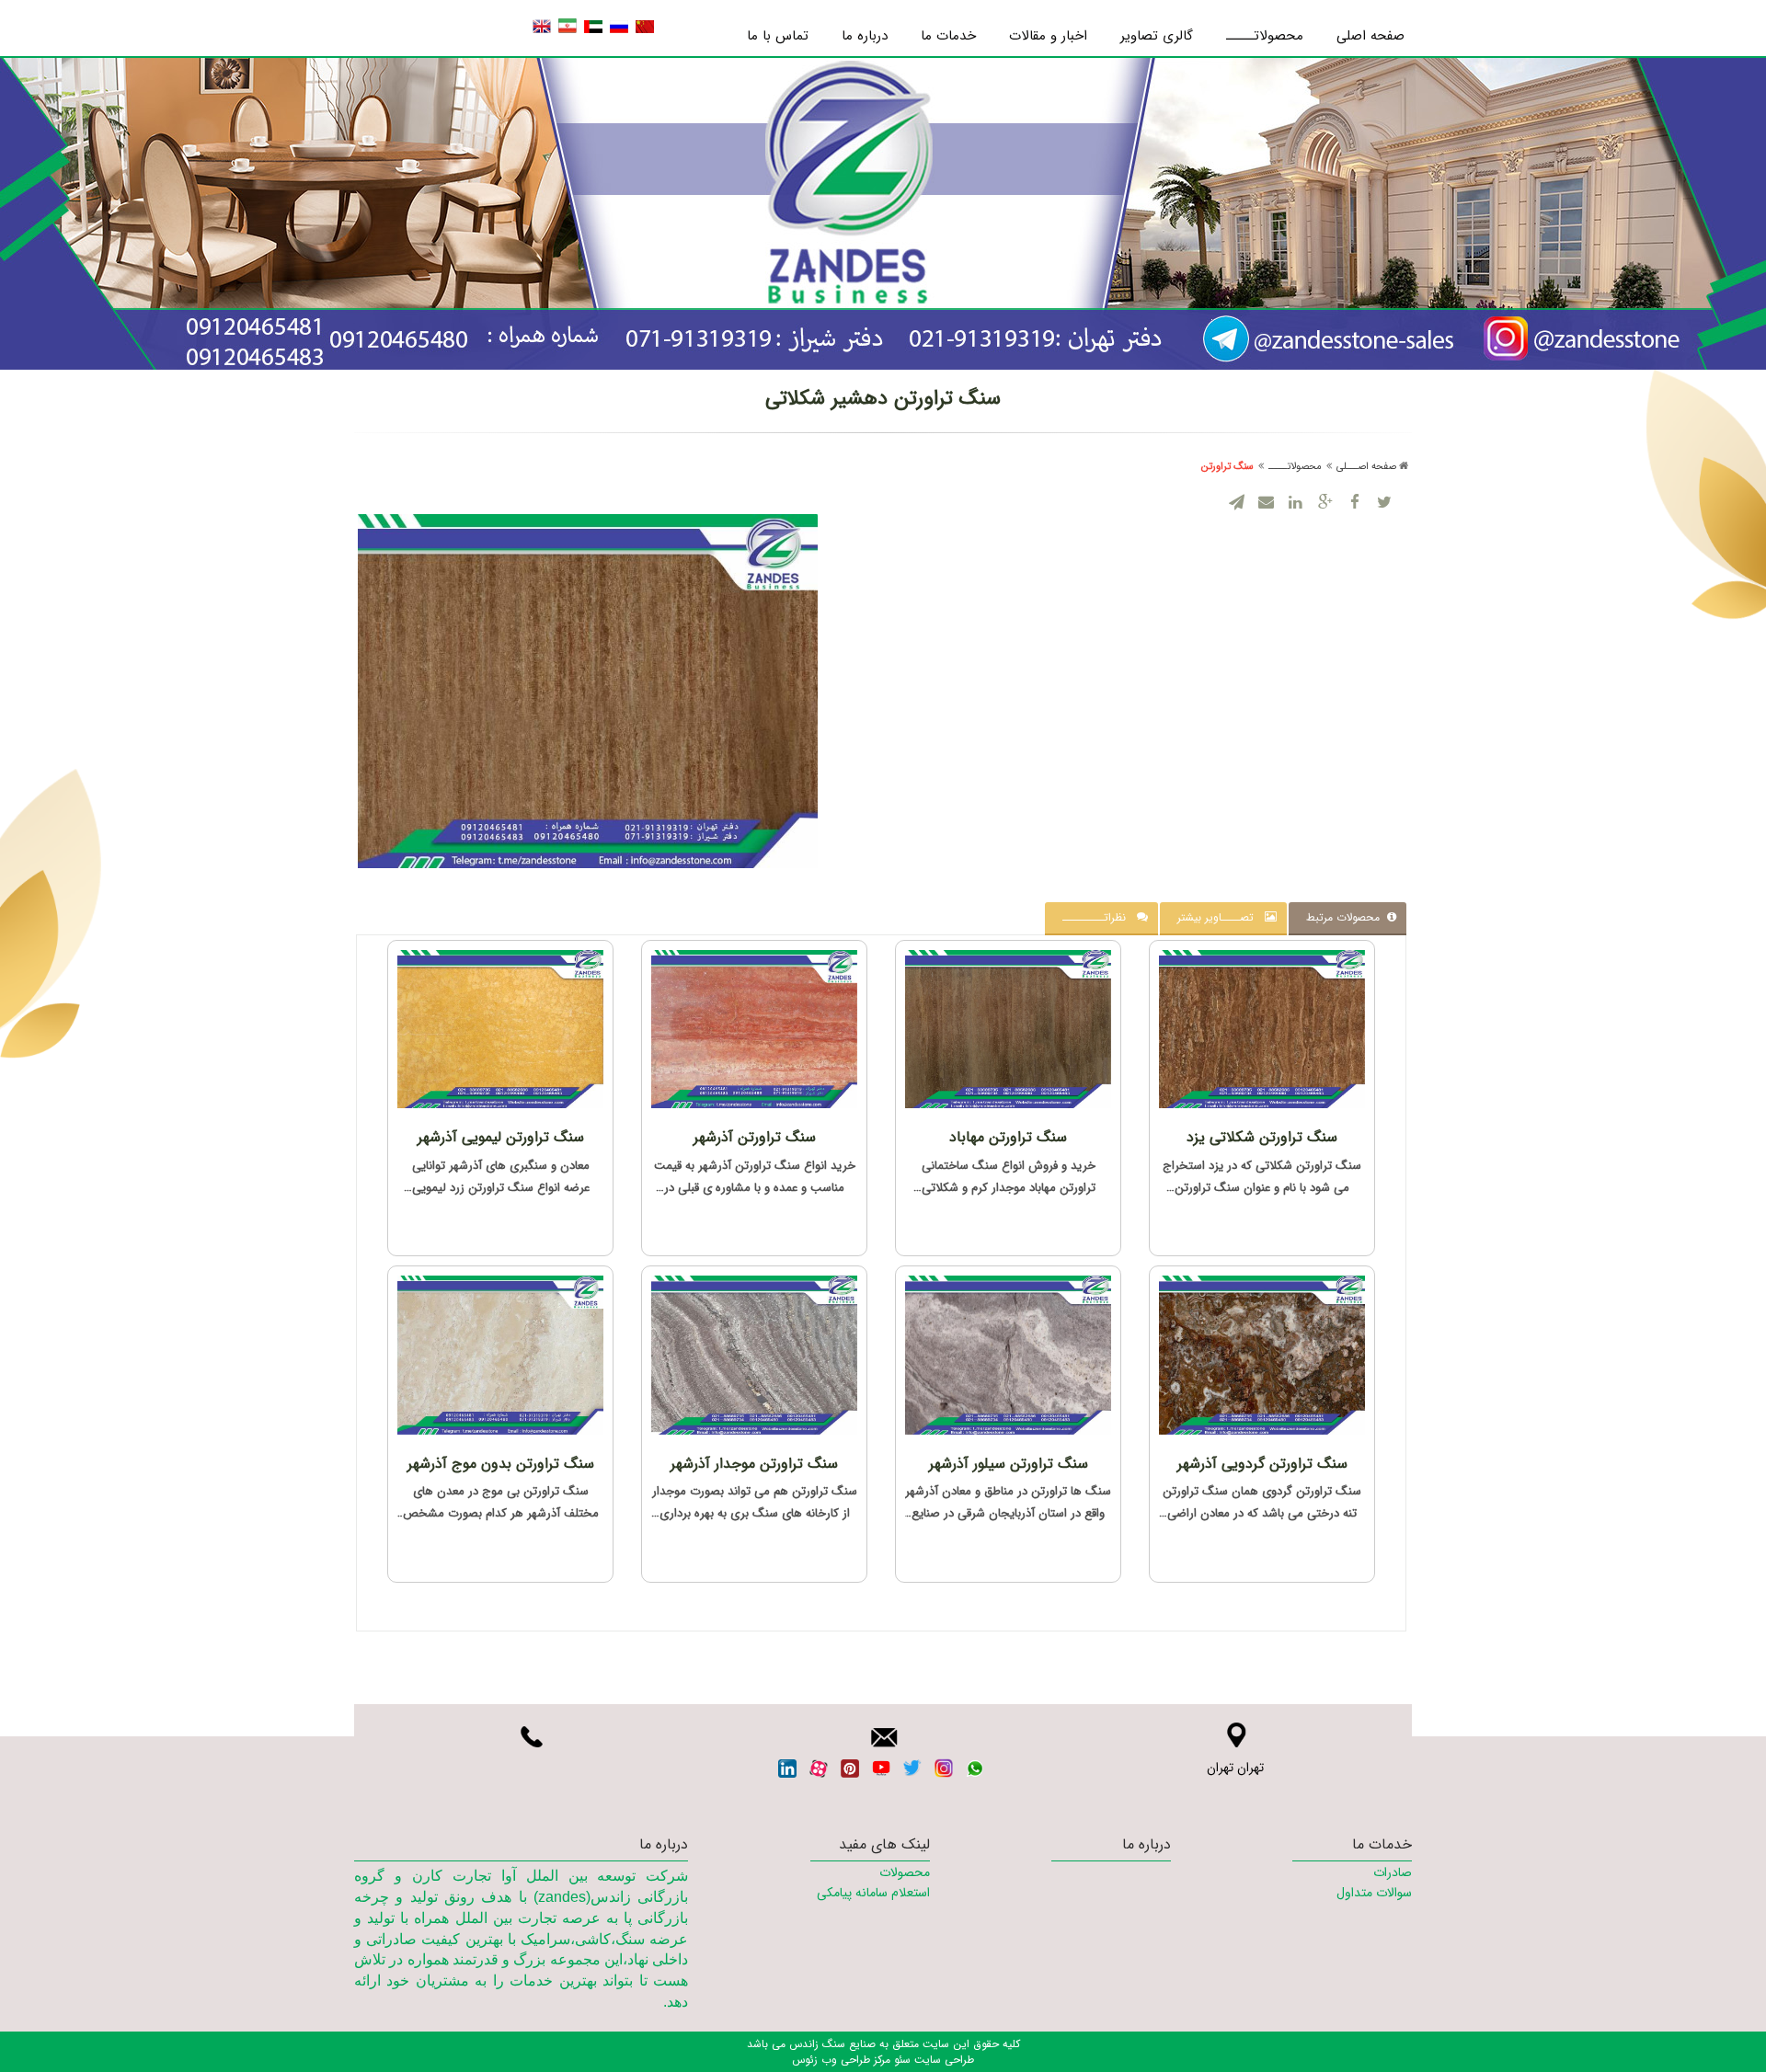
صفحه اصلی (1370, 36)
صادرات (1393, 1872)
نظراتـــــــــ (1100, 917)
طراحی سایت (942, 2060)
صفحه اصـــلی (1366, 467)
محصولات (904, 1872)
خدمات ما (948, 36)
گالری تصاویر (1157, 36)
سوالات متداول (1374, 1893)
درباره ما (865, 36)
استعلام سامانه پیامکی (873, 1893)
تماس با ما (778, 36)
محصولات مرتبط (1347, 917)
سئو (900, 2060)
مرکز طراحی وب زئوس (841, 2060)
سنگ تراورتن (1227, 467)
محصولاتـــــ (1265, 36)
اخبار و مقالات (1048, 36)
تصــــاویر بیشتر (1221, 917)
